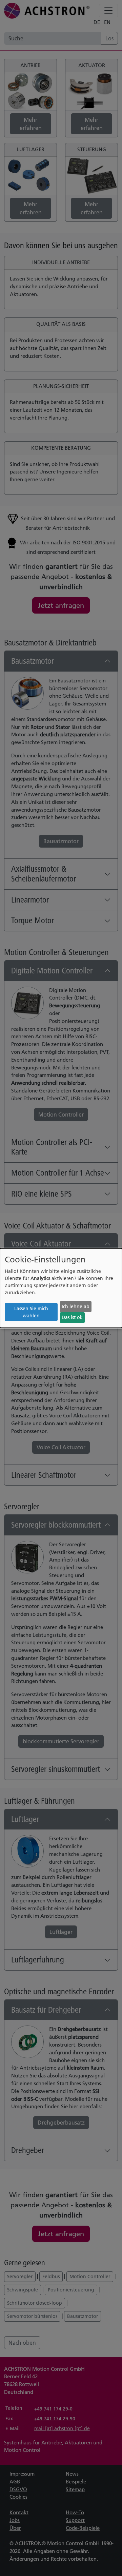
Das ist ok (72, 1317)
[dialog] (61, 1288)
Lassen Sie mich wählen (31, 1312)
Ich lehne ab (76, 1306)
